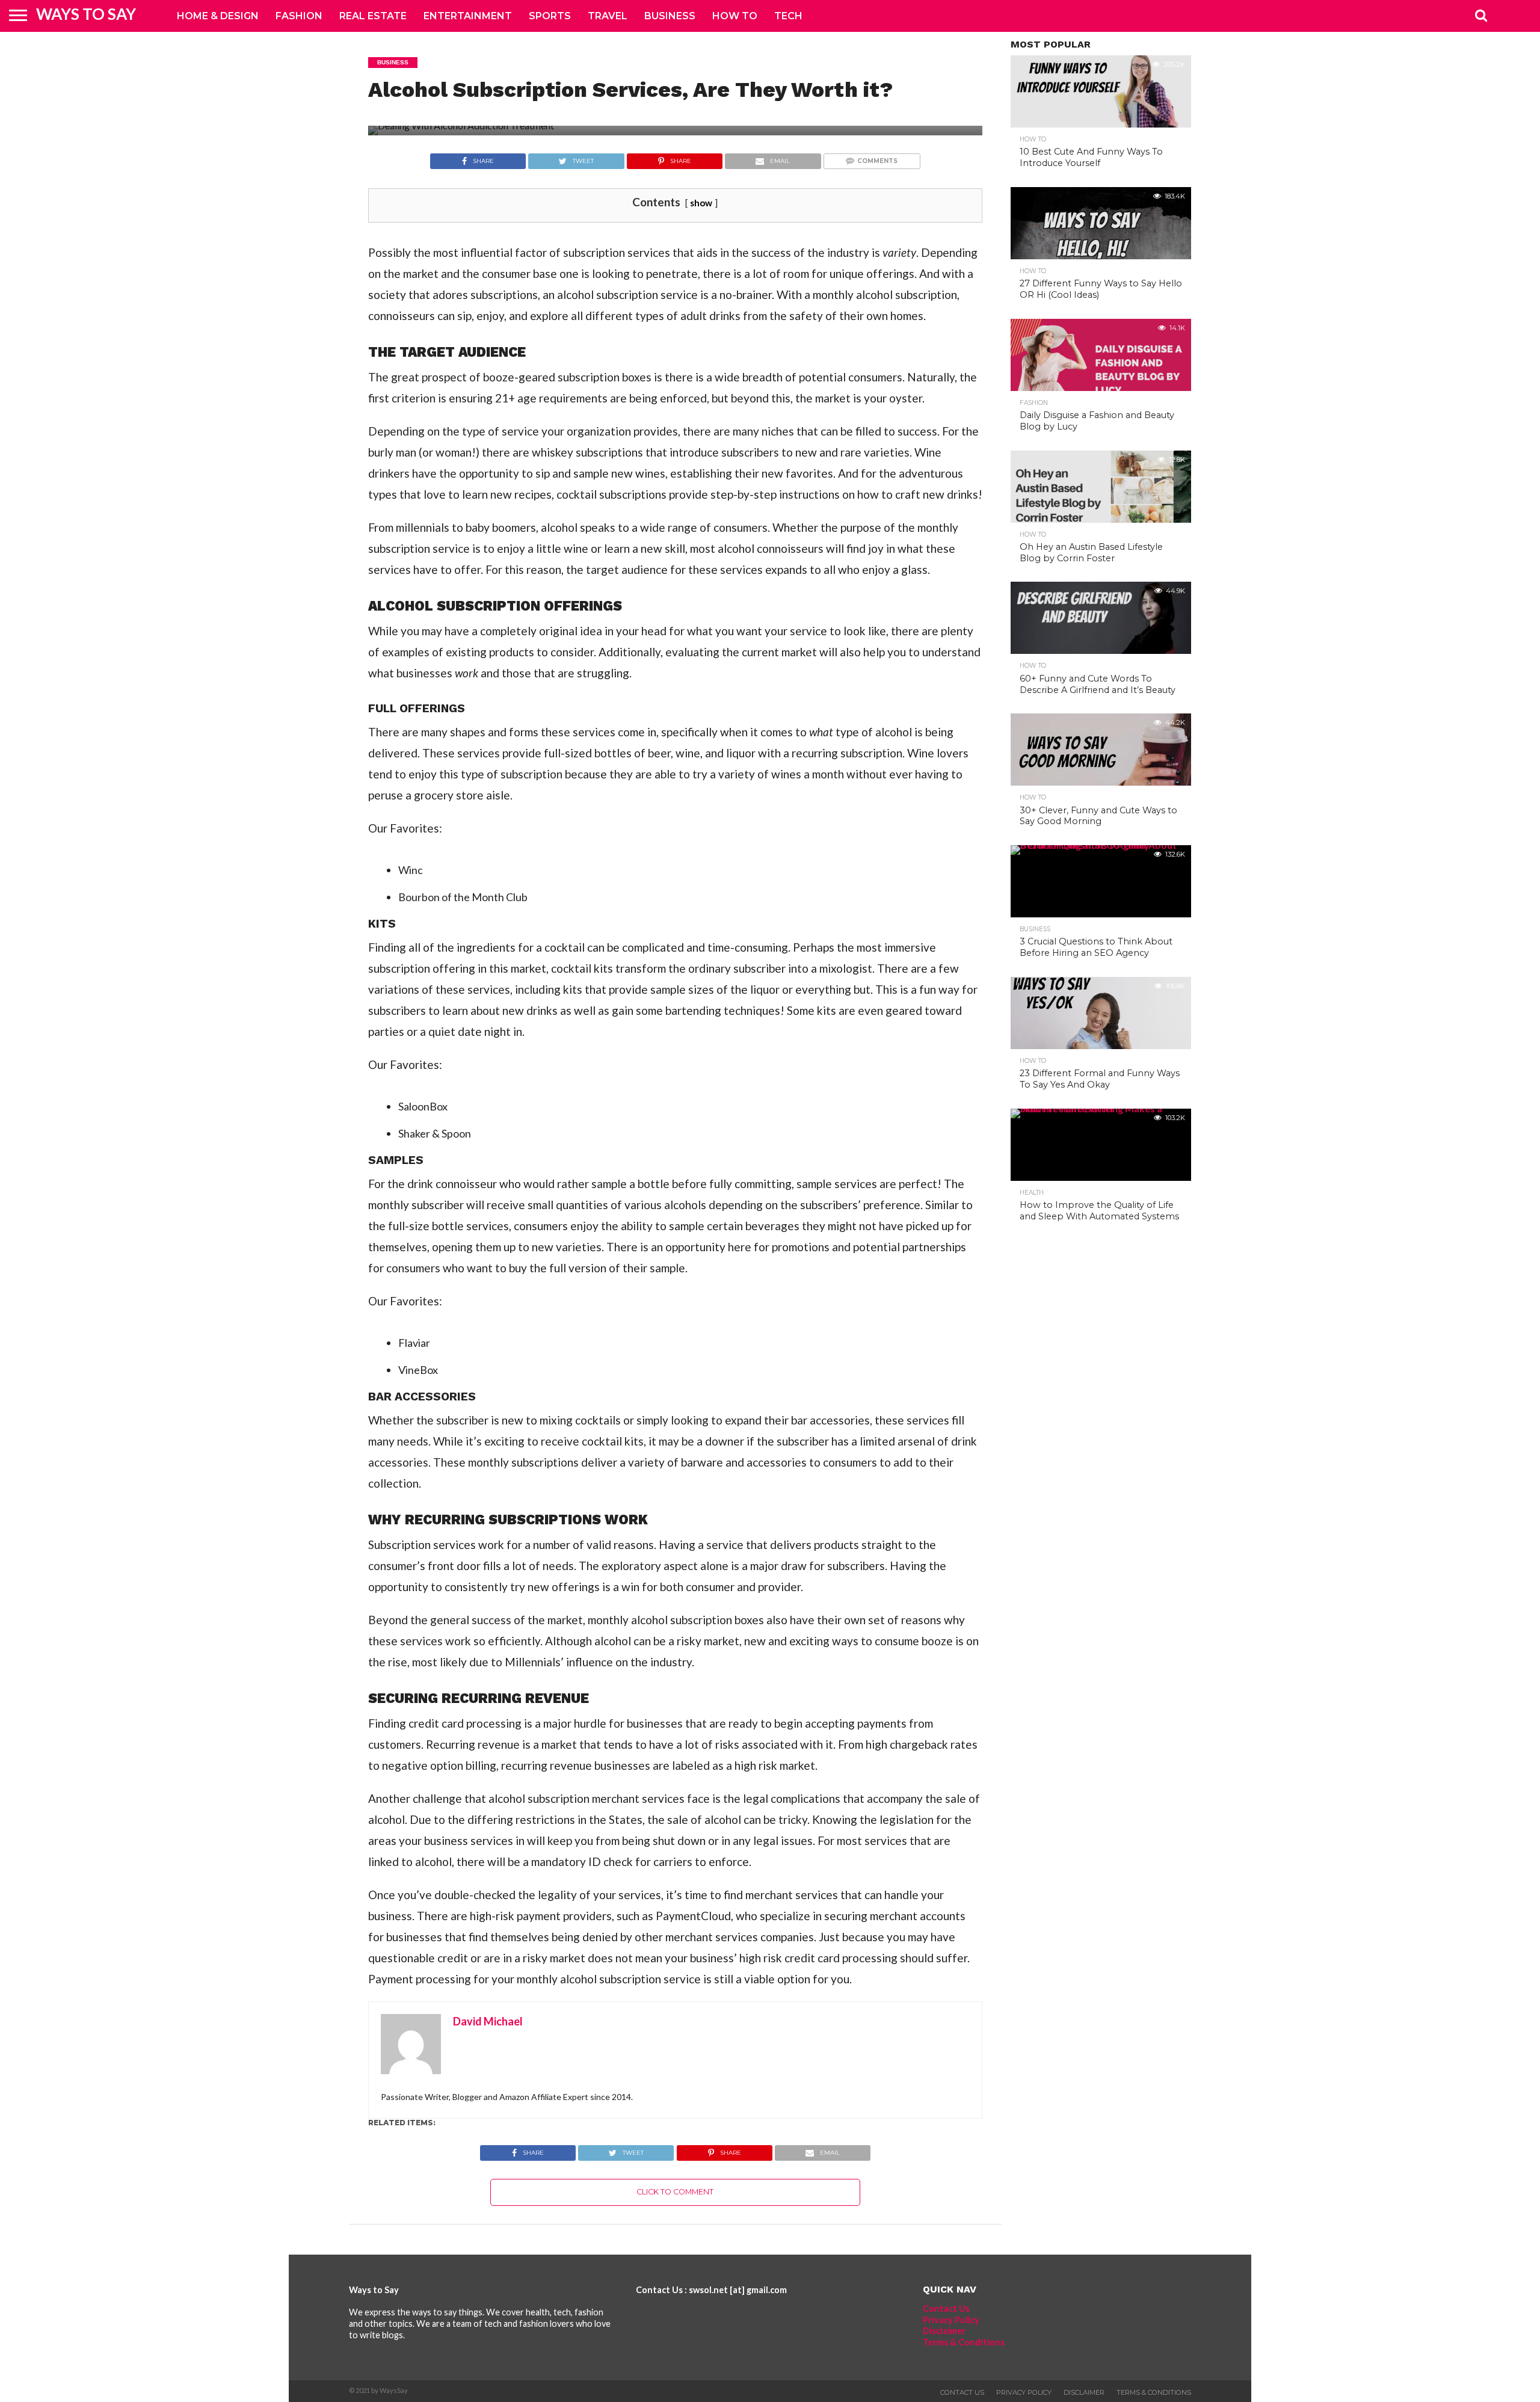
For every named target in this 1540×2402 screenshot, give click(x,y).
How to (735, 16)
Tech (788, 16)
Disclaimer (944, 2331)
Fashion (299, 16)
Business (670, 16)
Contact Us (946, 2308)
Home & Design (218, 16)
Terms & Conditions (964, 2342)
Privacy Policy (951, 2320)
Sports (550, 16)
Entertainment (468, 16)
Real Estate (373, 16)
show (701, 203)
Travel (608, 16)
